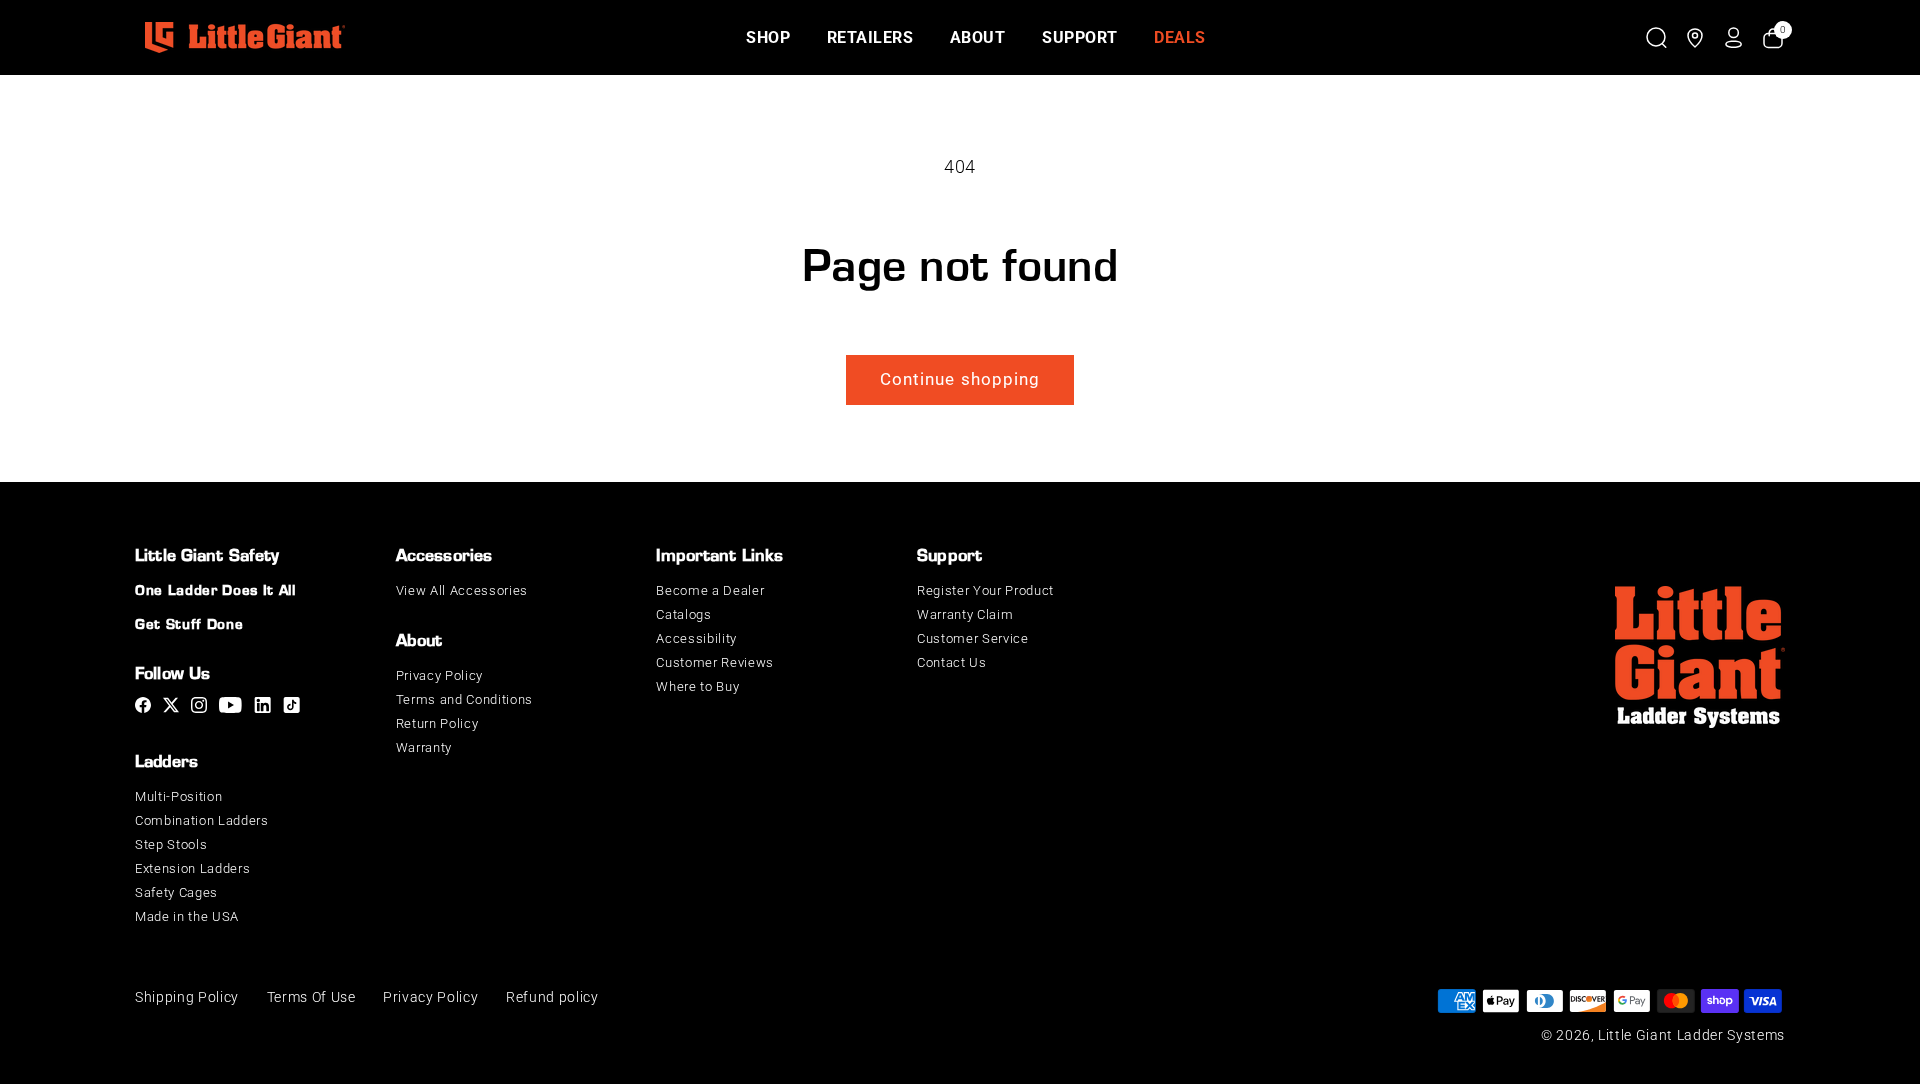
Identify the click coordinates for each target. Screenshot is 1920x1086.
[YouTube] (230, 708)
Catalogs (683, 614)
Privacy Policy (439, 675)
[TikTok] (291, 708)
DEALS (1180, 37)
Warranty (424, 747)
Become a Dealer (710, 590)
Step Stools (171, 844)
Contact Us (952, 662)
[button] (1656, 38)
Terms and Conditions (464, 699)
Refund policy (552, 997)
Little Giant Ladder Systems (1691, 1035)
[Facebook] (143, 708)
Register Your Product (985, 590)
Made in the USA (187, 916)
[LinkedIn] (262, 708)
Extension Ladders (192, 868)
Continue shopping (960, 378)
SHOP (768, 37)
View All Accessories (462, 590)
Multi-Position (178, 796)
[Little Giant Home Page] (245, 37)
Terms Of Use (311, 997)
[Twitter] (171, 708)
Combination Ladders (202, 820)
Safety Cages (176, 892)
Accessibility (696, 638)
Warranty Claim (965, 614)
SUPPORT (1080, 37)
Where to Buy (697, 686)
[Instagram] (199, 708)
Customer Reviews (715, 662)
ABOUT (978, 37)
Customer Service (973, 638)
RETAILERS (870, 37)
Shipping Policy (187, 997)
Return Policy (437, 723)
